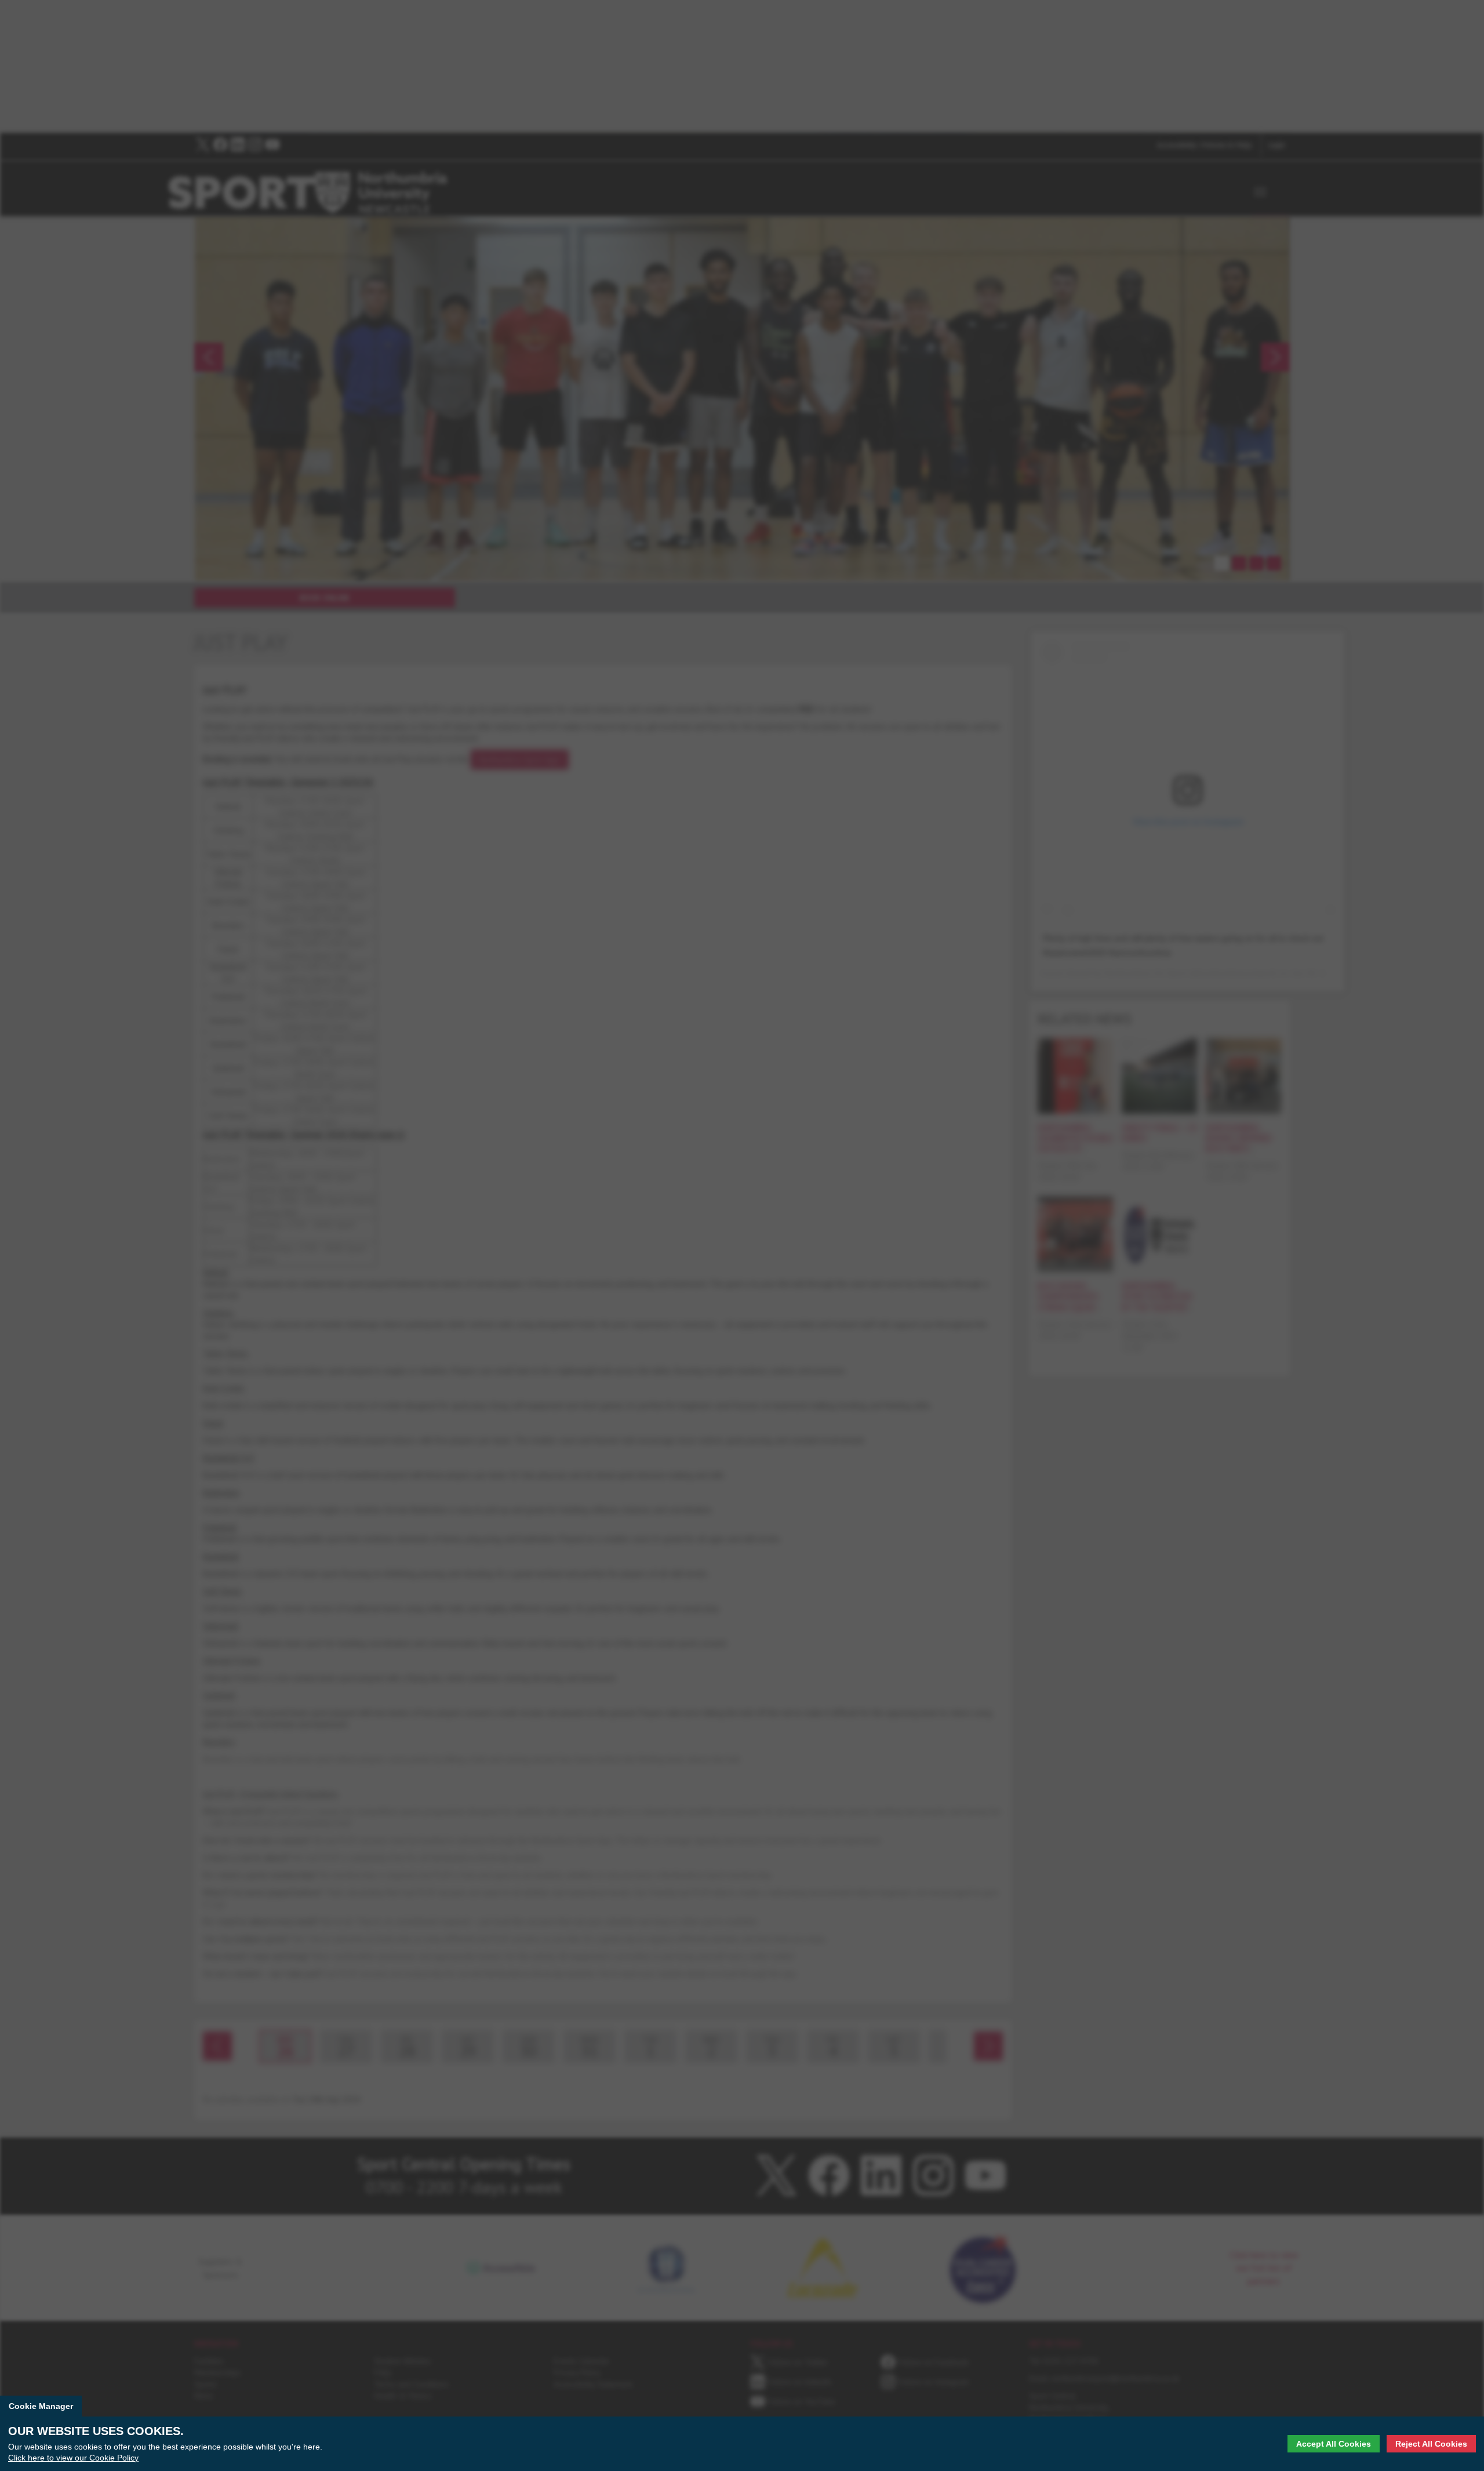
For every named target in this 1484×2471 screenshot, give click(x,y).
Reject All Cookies (1431, 2444)
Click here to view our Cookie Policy (73, 2457)
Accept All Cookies (1334, 2444)
